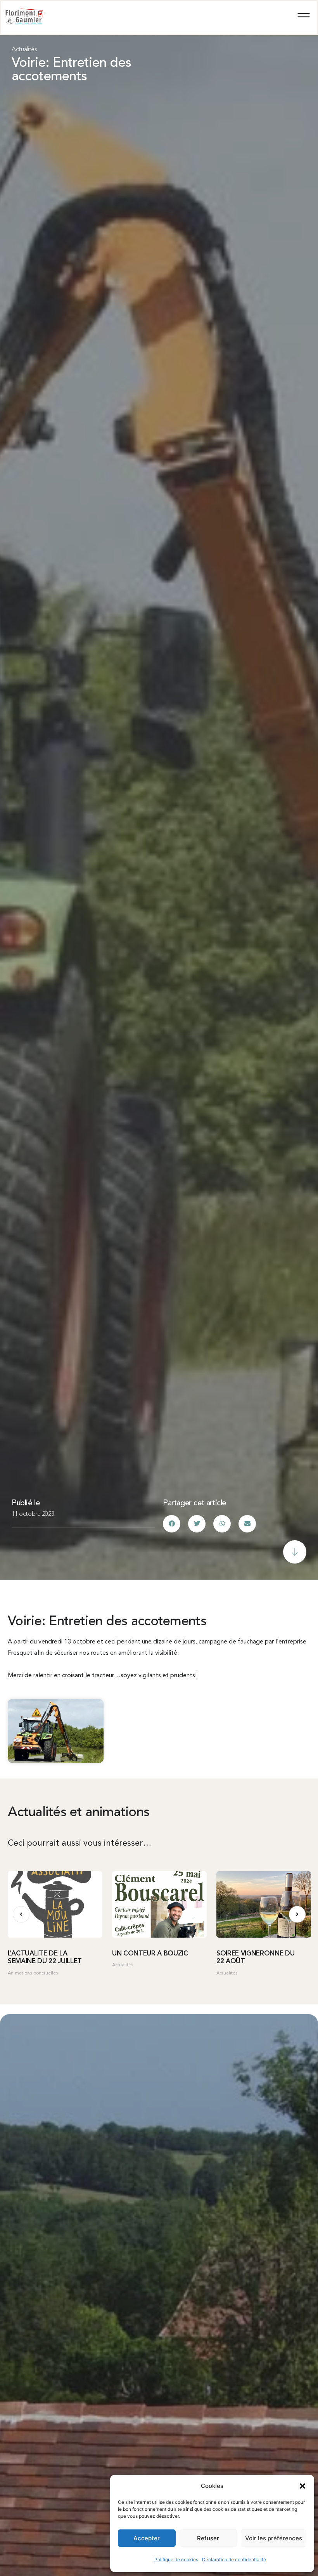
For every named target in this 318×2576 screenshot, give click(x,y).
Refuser (208, 2538)
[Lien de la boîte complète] (55, 1927)
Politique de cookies (176, 2560)
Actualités (24, 50)
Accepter (147, 2538)
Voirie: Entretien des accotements (71, 70)
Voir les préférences (274, 2538)
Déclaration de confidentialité (234, 2560)
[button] (302, 2486)
